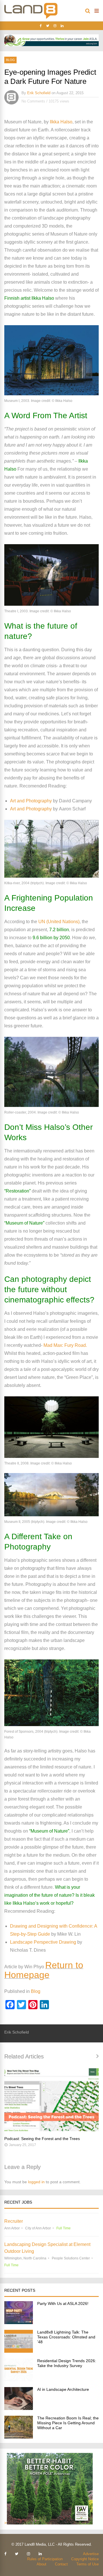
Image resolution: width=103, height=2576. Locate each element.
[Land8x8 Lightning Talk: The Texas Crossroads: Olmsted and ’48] (19, 2351)
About (41, 2564)
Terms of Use (88, 2564)
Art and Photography (31, 801)
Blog (10, 60)
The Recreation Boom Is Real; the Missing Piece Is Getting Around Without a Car (68, 2423)
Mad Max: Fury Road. (65, 1345)
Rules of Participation (45, 2559)
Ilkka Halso (61, 122)
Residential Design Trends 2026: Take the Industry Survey (67, 2363)
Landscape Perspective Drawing (43, 1942)
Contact (61, 2564)
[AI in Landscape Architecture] (19, 2408)
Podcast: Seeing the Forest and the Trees (42, 2139)
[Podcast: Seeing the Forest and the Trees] (51, 2100)
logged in (36, 2182)
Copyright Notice (85, 2559)
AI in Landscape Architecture (63, 2389)
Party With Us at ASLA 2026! (63, 2303)
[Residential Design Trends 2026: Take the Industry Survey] (19, 2380)
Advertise (91, 2554)
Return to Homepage (44, 1970)
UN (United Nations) (58, 922)
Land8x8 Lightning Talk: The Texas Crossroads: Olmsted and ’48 (66, 2337)
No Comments (33, 101)
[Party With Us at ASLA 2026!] (19, 2323)
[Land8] (31, 18)
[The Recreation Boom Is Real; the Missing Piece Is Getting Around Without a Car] (19, 2437)
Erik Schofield (39, 93)
